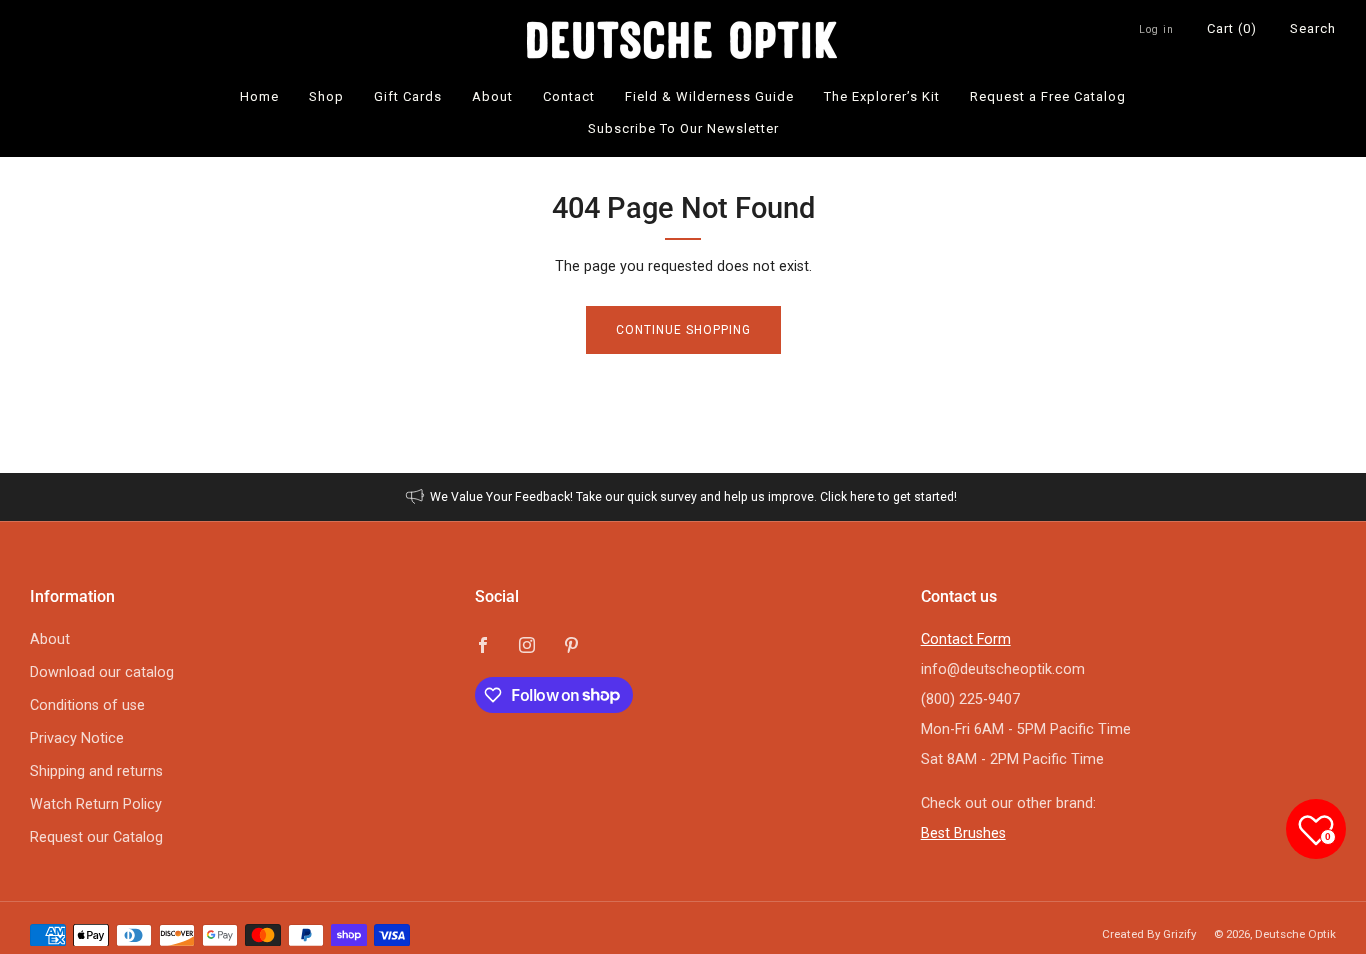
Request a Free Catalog (1048, 96)
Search (1313, 28)
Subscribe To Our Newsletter (683, 128)
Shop (326, 96)
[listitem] (683, 497)
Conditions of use (87, 705)
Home (259, 96)
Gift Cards (408, 96)
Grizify (1179, 934)
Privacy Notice (77, 738)
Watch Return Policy (96, 804)
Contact (569, 96)
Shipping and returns (96, 771)
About (492, 96)
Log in (1156, 29)
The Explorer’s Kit (882, 96)
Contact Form (966, 639)
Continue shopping (683, 330)
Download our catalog (102, 672)
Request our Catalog (96, 837)
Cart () (1232, 28)
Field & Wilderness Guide (709, 96)
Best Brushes (963, 833)
